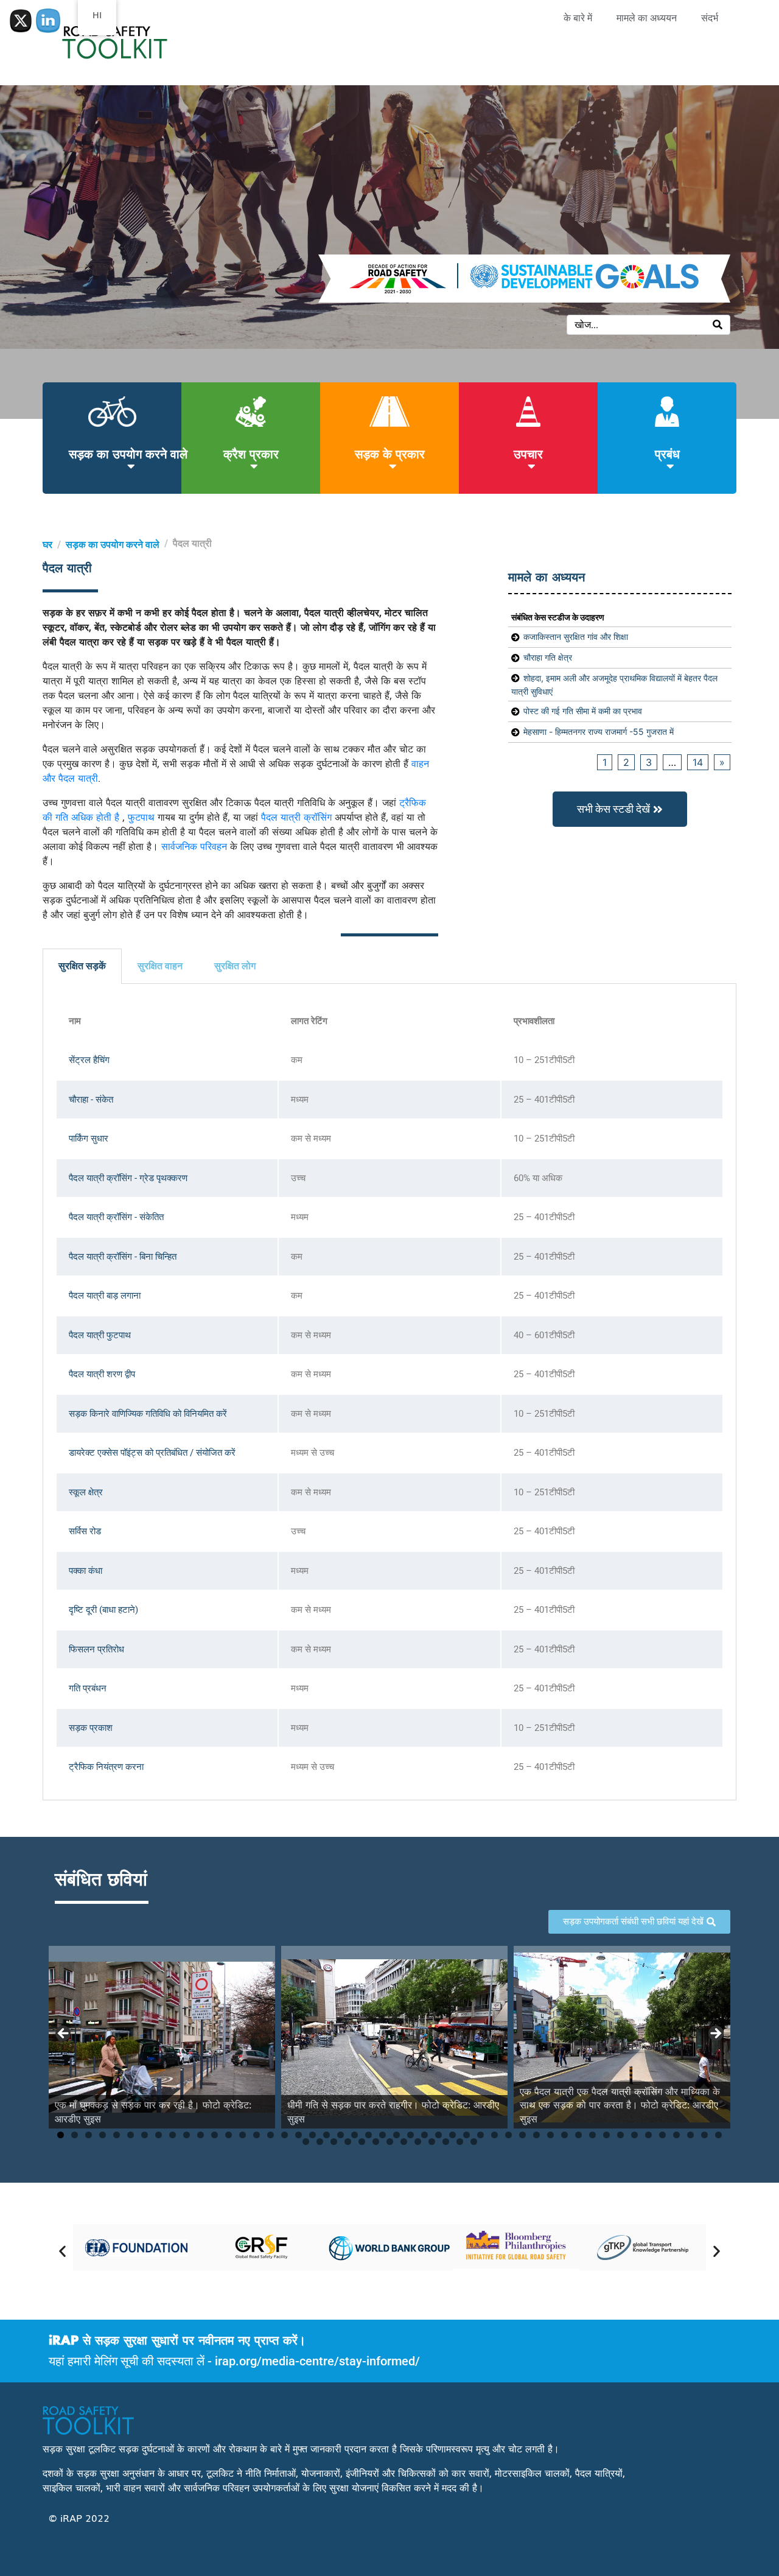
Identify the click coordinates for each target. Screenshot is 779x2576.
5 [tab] (117, 2135)
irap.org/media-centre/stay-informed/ (317, 2361)
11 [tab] (201, 2135)
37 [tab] (564, 2135)
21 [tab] (341, 2135)
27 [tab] (424, 2135)
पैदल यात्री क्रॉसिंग (296, 816)
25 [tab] (396, 2135)
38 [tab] (578, 2135)
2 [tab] (75, 2135)
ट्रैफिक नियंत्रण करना (106, 1767)
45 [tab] (676, 2135)
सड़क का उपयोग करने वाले (128, 453)
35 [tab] (536, 2135)
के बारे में (578, 18)
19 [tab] (313, 2135)
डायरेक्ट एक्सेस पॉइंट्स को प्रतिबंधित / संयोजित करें (152, 1453)
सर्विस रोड (85, 1531)
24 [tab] (383, 2135)
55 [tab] (390, 2142)
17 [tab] (285, 2135)
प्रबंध (667, 453)
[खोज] (718, 325)
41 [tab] (620, 2135)
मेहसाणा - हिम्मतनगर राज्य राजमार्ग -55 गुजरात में (599, 732)
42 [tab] (634, 2135)
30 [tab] (466, 2135)
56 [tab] (404, 2142)
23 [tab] (369, 2135)
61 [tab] (474, 2142)
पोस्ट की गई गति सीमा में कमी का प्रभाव (583, 711)
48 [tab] (718, 2135)
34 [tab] (522, 2135)
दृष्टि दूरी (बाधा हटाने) (103, 1610)
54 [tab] (376, 2142)
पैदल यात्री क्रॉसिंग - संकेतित (116, 1217)
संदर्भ (710, 18)
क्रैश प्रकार (251, 453)
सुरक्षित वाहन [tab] (160, 966)
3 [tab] (89, 2135)
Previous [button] (64, 2034)
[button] (62, 2251)
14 (698, 762)
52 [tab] (348, 2142)
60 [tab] (460, 2142)
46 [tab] (690, 2135)
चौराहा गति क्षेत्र (548, 657)
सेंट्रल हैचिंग (89, 1060)
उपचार (528, 453)
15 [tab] (257, 2135)
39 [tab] (592, 2135)
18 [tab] (299, 2135)
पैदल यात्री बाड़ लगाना (105, 1296)
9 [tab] (173, 2135)
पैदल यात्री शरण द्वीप (102, 1374)
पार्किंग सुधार (89, 1139)
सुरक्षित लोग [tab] (235, 966)
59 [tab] (446, 2142)
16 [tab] (271, 2135)
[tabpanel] (389, 1392)
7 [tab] (145, 2135)
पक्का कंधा (86, 1571)
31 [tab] (480, 2135)
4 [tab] (103, 2135)
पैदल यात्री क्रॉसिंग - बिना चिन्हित (123, 1257)
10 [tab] (187, 2135)
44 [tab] (662, 2135)
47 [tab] (704, 2135)
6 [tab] (131, 2135)
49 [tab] (306, 2142)
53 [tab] (362, 2142)
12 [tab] (215, 2135)
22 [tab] (355, 2135)
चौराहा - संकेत (91, 1100)
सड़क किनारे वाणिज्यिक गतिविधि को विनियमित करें (148, 1414)
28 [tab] (438, 2135)
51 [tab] (334, 2142)
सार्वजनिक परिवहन (194, 846)
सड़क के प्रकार (390, 453)
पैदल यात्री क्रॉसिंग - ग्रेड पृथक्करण (128, 1178)
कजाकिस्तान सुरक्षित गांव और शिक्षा (576, 637)
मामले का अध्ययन (647, 18)
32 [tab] (494, 2135)
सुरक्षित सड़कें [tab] (82, 966)
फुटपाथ (141, 816)
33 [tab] (508, 2135)
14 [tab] (243, 2135)
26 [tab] (410, 2135)
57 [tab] (418, 2142)
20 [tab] (327, 2135)
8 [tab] (159, 2135)
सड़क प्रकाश (91, 1728)
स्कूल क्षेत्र (86, 1492)
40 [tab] (606, 2135)
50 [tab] (320, 2142)
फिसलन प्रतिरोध (96, 1649)
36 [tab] (550, 2135)
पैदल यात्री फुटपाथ (100, 1335)
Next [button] (715, 2034)
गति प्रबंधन (88, 1688)
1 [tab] (61, 2135)
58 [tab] (432, 2142)
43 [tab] (648, 2135)
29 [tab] (452, 2135)
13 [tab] (229, 2135)
